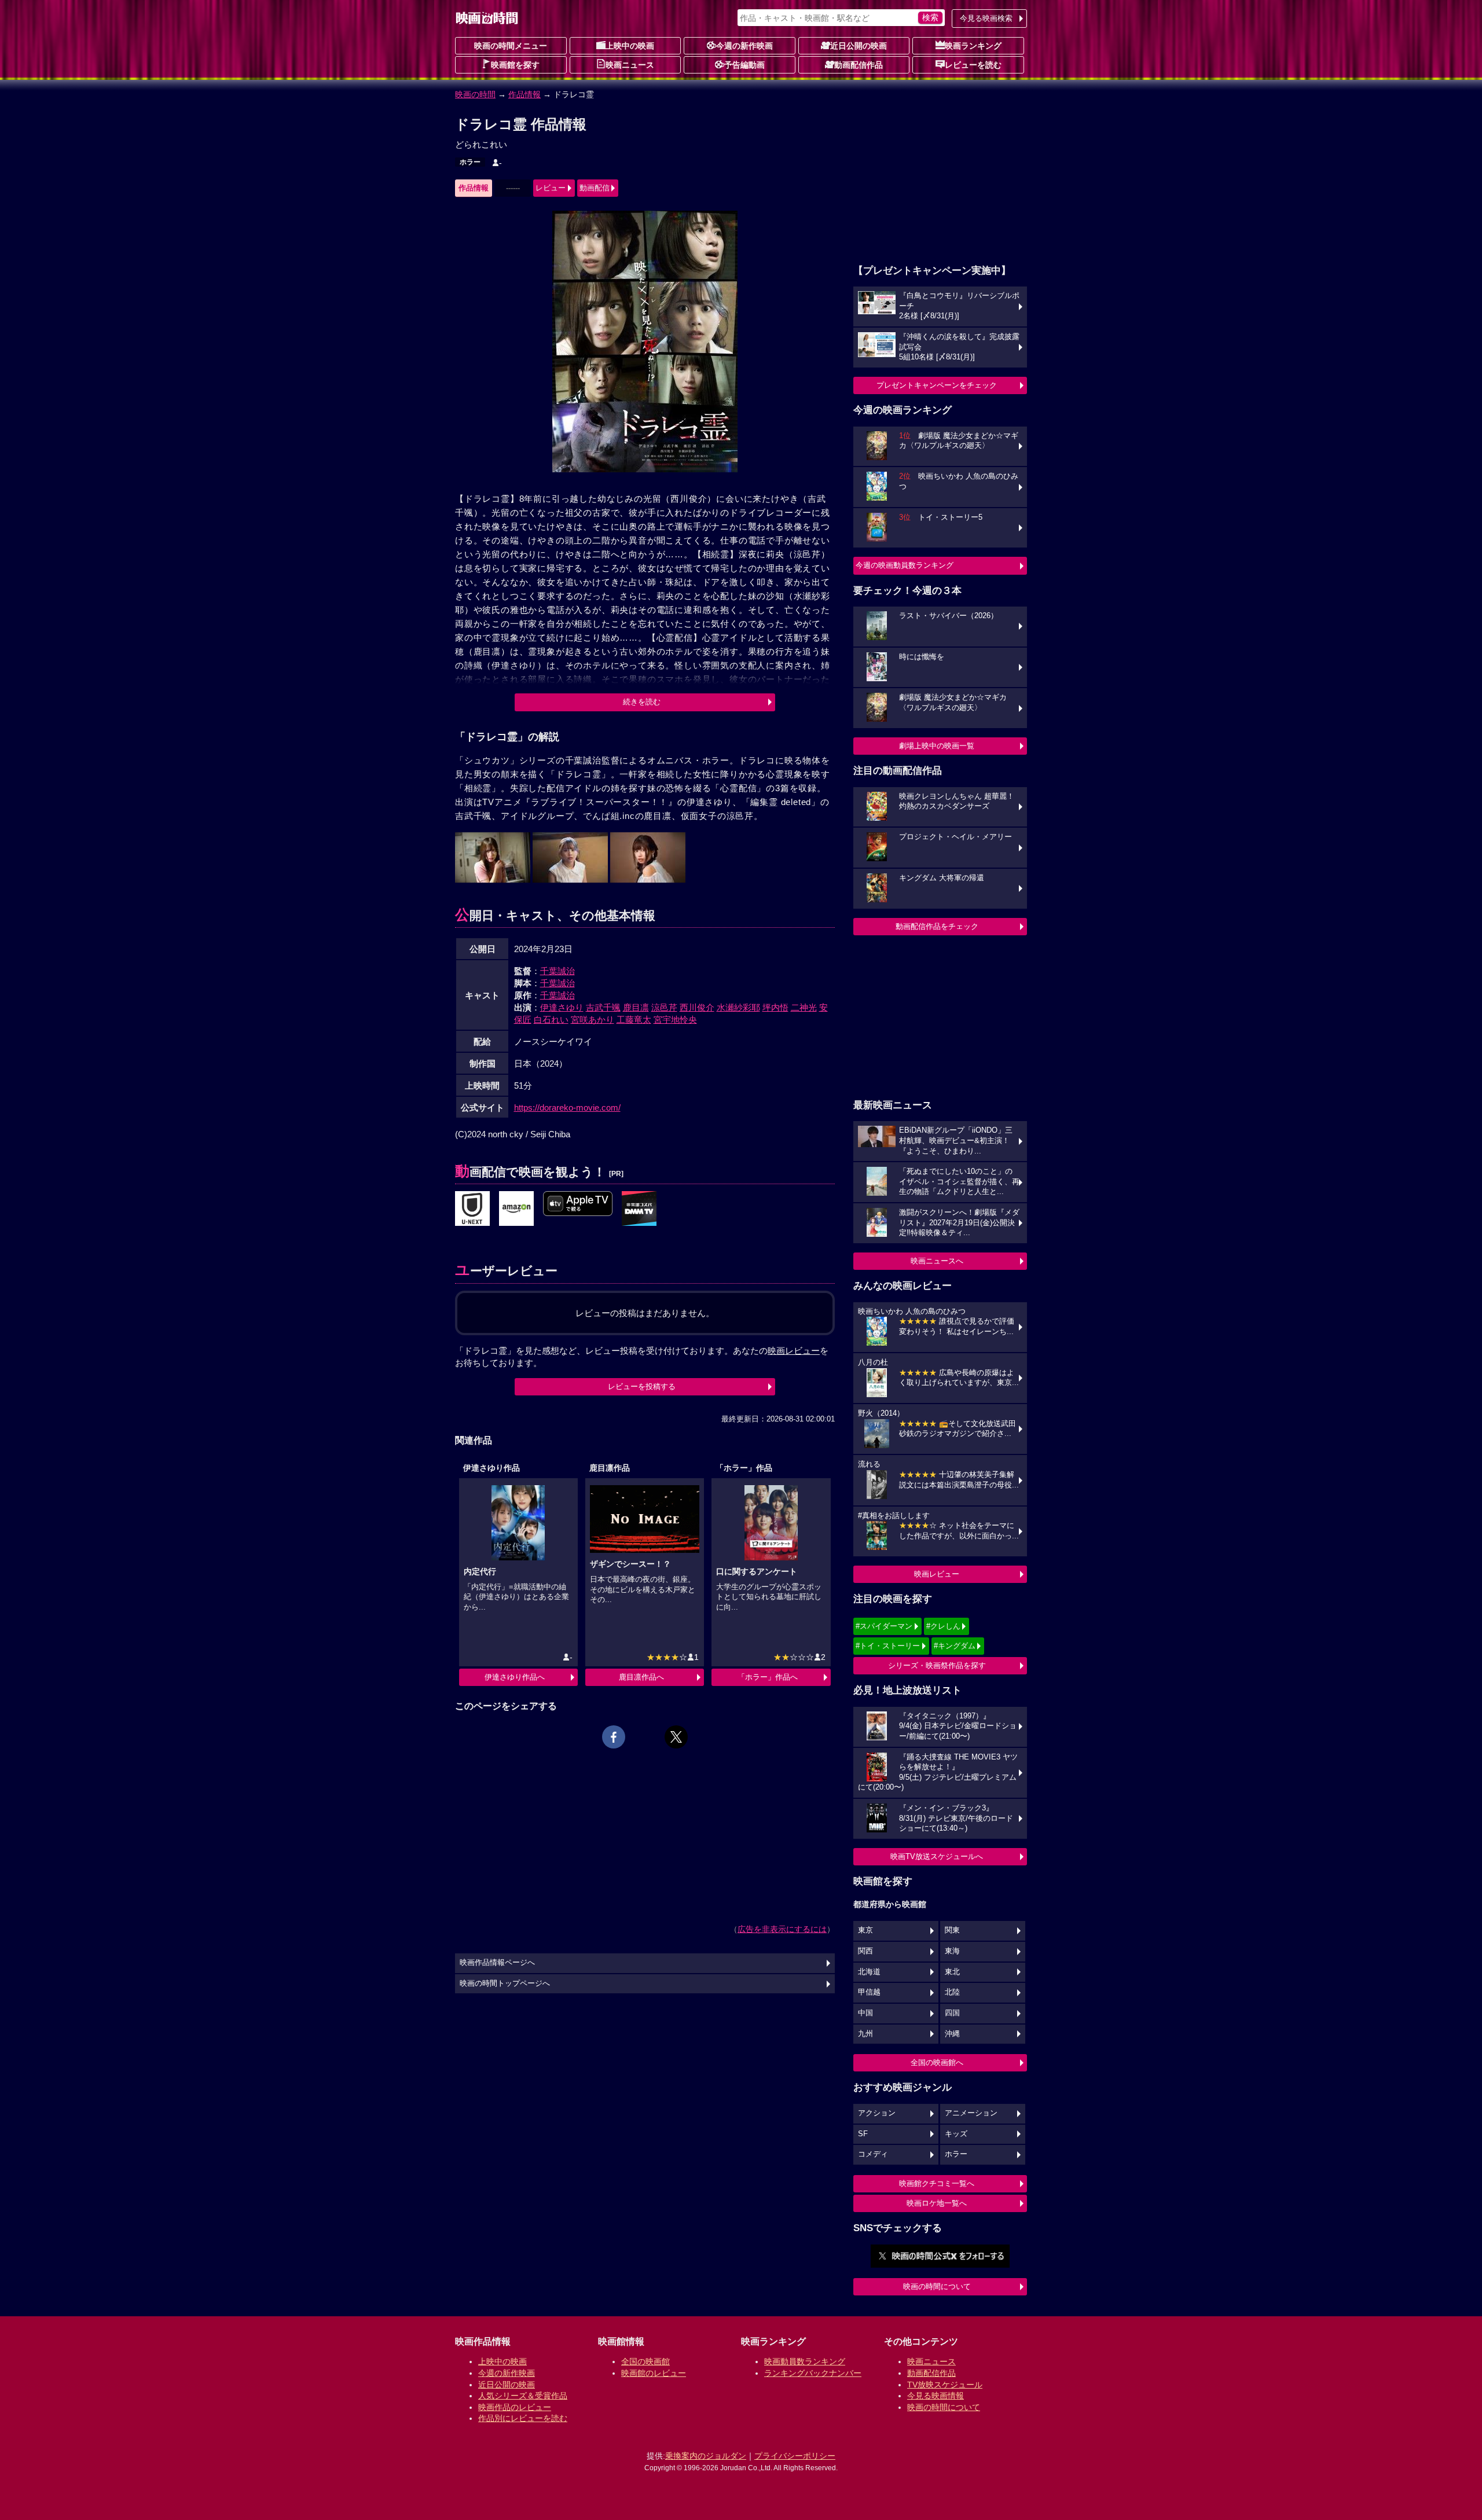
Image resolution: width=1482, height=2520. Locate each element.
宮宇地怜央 (675, 1020)
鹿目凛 (636, 1007)
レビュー (551, 188)
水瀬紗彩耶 (738, 1007)
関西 (865, 1951)
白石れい (551, 1020)
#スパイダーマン (884, 1626)
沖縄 (952, 2034)
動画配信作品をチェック (937, 926)
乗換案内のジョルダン (706, 2456)
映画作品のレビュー (515, 2407)
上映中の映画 (630, 46)
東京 (865, 1930)
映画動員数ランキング (805, 2361)
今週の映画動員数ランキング (905, 565)
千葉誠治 (557, 971)
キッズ (956, 2134)
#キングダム (955, 1646)
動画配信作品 (859, 65)
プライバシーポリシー (795, 2456)
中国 (865, 2013)
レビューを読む (973, 65)
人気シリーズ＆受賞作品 (523, 2396)
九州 (865, 2034)
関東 (952, 1930)
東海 (952, 1951)
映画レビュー (937, 1574)
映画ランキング (973, 46)
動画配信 (595, 188)
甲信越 (869, 1992)
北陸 (952, 1992)
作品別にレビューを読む (523, 2418)
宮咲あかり (593, 1020)
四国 (952, 2013)
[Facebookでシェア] (614, 1737)
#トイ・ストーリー (888, 1646)
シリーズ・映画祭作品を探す (937, 1665)
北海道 (869, 1972)
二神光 (804, 1007)
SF (863, 2134)
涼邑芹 (664, 1007)
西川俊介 (697, 1007)
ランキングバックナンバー (813, 2373)
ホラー (470, 162)
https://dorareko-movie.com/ (567, 1107)
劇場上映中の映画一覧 (937, 746)
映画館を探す (515, 65)
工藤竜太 (634, 1020)
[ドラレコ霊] (472, 1209)
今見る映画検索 (986, 18)
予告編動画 (744, 65)
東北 (952, 1972)
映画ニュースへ (937, 1261)
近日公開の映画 (859, 46)
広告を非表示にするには (782, 1929)
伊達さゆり (562, 1007)
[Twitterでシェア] (676, 1737)
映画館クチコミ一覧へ (937, 2183)
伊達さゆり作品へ (515, 1677)
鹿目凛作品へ (641, 1677)
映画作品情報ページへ (497, 1963)
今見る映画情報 (936, 2396)
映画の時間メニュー (511, 46)
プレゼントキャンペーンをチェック (937, 385)
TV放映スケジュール (945, 2385)
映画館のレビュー (654, 2373)
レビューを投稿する (642, 1386)
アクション (877, 2113)
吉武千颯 (603, 1007)
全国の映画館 (645, 2361)
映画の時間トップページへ (505, 1983)
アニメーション (971, 2113)
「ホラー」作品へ (768, 1677)
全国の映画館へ (937, 2062)
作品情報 (524, 94)
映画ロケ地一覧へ (937, 2203)
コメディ (873, 2154)
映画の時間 (475, 94)
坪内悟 (775, 1007)
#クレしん (943, 1626)
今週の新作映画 (744, 46)
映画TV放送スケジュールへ (937, 1856)
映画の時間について (937, 2286)
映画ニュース (630, 65)
